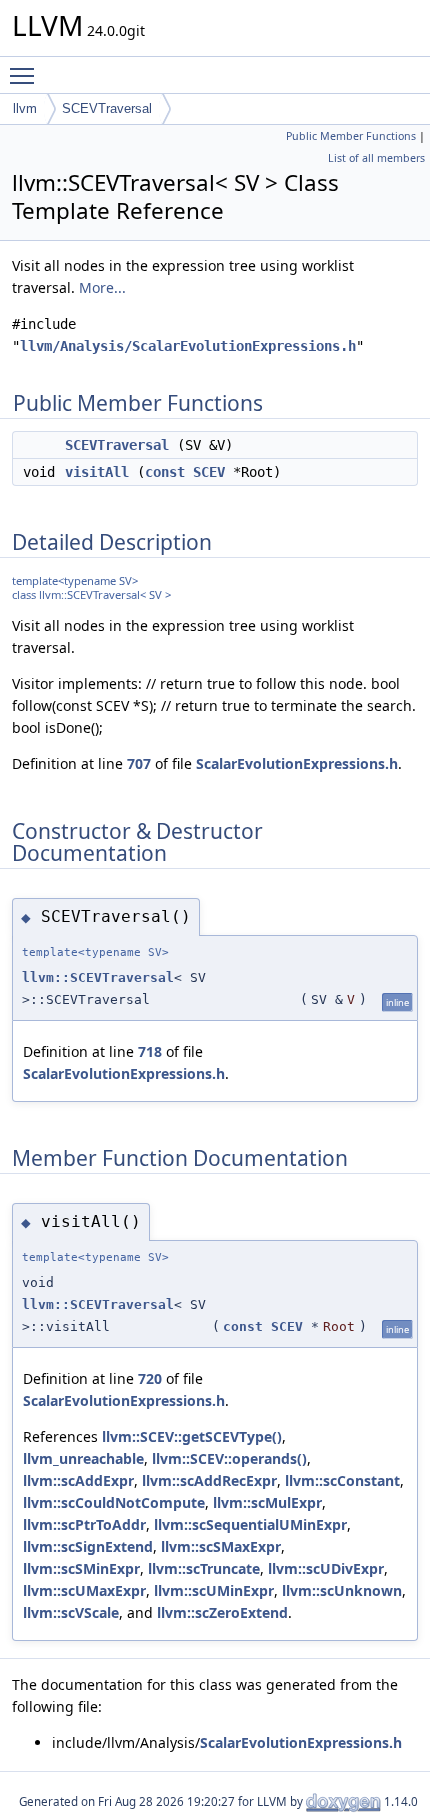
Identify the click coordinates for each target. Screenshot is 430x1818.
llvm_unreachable (83, 1458)
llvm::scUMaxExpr (84, 1590)
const (165, 472)
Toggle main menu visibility (26, 75)
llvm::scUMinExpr (214, 1590)
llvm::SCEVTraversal (98, 977)
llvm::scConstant (342, 1480)
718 (150, 1051)
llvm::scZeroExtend (222, 1612)
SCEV (209, 472)
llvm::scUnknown (342, 1590)
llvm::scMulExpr (267, 1502)
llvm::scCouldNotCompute (114, 1502)
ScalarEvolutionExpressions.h (297, 763)
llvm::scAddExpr (78, 1480)
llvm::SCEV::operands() (229, 1458)
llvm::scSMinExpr (81, 1568)
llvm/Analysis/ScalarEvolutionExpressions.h (188, 346)
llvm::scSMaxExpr (221, 1546)
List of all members (376, 158)
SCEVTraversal (107, 108)
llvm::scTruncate (204, 1568)
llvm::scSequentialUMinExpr (250, 1524)
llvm (25, 108)
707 (139, 763)
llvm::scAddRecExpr (209, 1480)
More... (102, 287)
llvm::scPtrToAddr (84, 1524)
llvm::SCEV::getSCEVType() (192, 1436)
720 (150, 1378)
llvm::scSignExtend (88, 1546)
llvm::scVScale (71, 1612)
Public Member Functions (351, 136)
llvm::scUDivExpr (326, 1568)
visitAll (97, 472)
